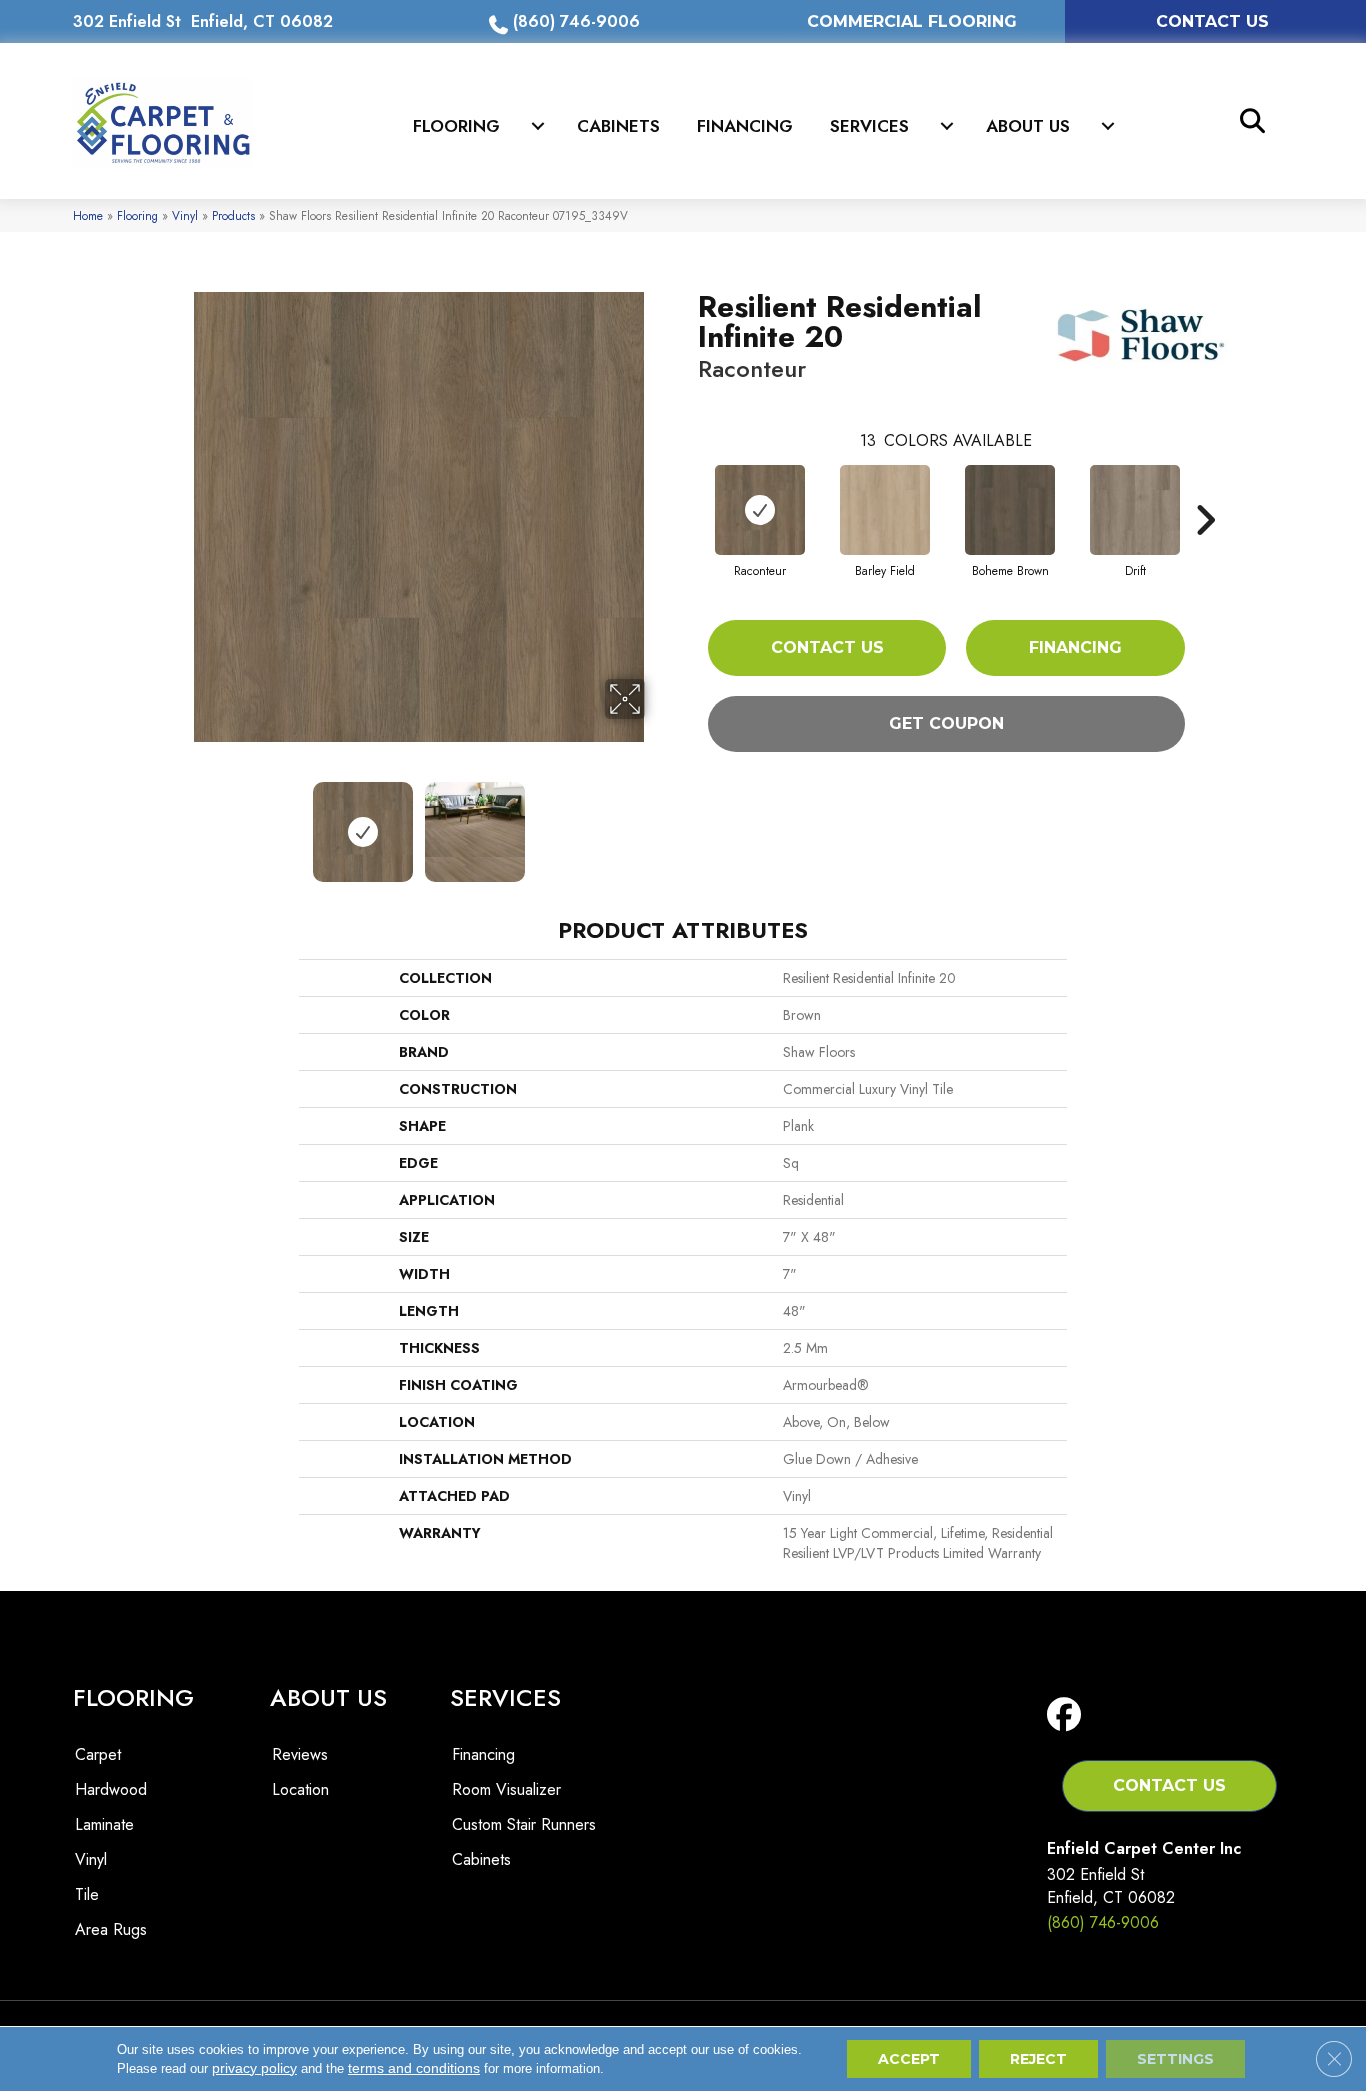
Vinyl (185, 215)
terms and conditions (414, 2068)
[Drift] (1135, 510)
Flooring (456, 126)
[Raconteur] (760, 510)
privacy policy (254, 2068)
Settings (1175, 2059)
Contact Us (827, 647)
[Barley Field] (885, 510)
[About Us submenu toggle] (1108, 126)
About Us (1028, 126)
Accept (909, 2059)
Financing (745, 126)
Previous (181, 822)
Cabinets (618, 126)
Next (658, 822)
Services (869, 126)
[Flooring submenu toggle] (538, 126)
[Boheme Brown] (1010, 510)
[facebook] (1068, 1715)
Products (233, 215)
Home (88, 215)
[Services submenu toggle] (947, 126)
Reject (1038, 2059)
